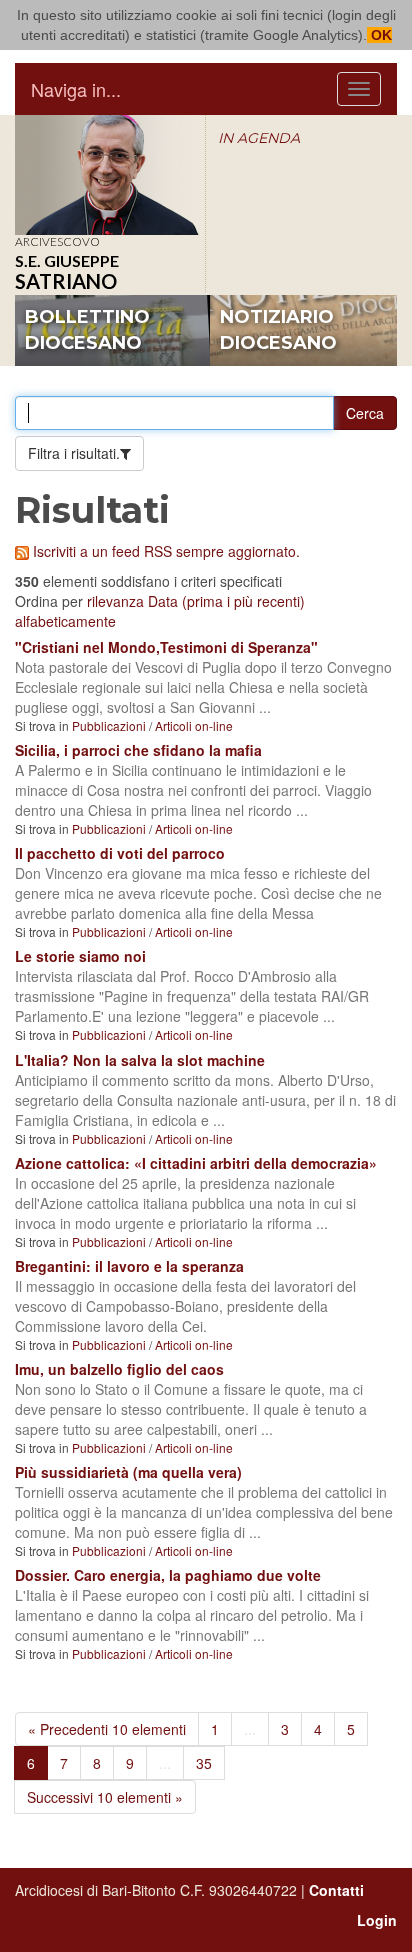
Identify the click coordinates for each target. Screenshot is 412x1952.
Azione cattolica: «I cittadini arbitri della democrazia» (196, 1163)
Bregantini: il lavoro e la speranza (129, 1266)
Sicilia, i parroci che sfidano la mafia (138, 750)
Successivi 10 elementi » (105, 1797)
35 (204, 1763)
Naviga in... (76, 89)
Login (377, 1920)
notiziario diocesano (278, 330)
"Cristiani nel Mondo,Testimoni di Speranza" (166, 647)
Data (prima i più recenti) (226, 601)
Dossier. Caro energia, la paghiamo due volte (168, 1575)
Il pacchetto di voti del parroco (120, 853)
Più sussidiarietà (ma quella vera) (128, 1472)
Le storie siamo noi (80, 956)
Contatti (336, 1890)
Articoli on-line (194, 725)
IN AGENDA (259, 138)
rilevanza (115, 601)
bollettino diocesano (87, 330)
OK (379, 35)
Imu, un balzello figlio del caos (119, 1369)
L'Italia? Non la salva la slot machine (140, 1060)
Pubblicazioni (109, 725)
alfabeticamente (65, 621)
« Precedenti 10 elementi (107, 1729)
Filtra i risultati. (74, 453)
